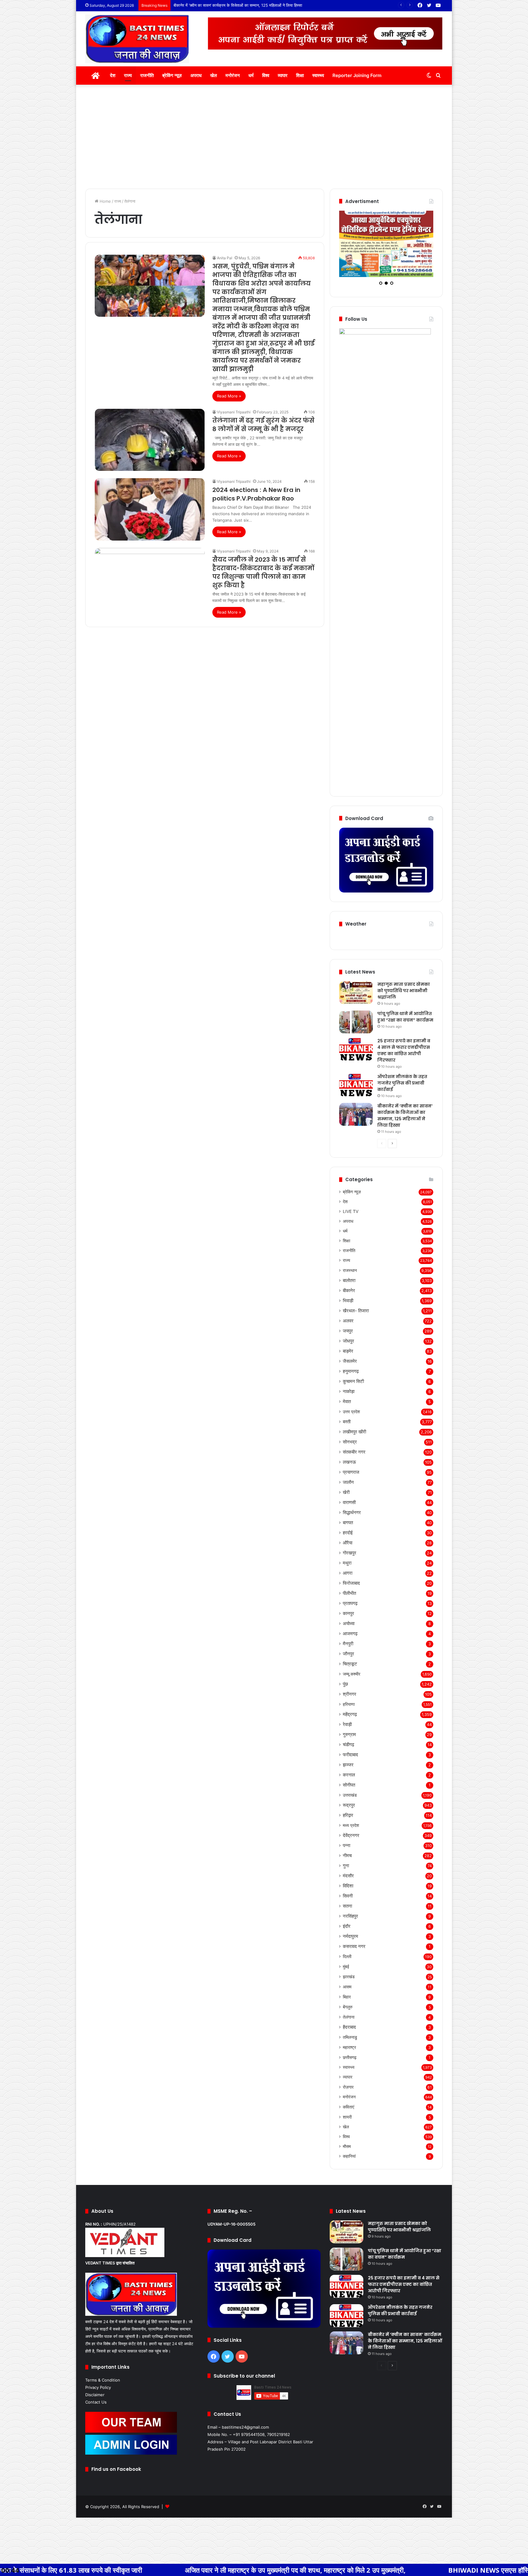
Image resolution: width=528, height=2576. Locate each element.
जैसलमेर (350, 1369)
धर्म (251, 75)
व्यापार (283, 75)
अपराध (196, 75)
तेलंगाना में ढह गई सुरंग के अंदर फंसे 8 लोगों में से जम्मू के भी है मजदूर (263, 425)
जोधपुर (348, 1349)
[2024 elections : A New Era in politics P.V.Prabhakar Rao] (150, 509)
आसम (347, 1994)
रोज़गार (348, 2095)
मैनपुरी (348, 1651)
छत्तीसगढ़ (350, 2065)
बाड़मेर (348, 1359)
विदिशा (348, 1893)
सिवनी (348, 1903)
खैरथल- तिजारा (356, 1318)
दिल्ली (347, 1964)
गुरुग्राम (349, 1742)
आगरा (348, 1581)
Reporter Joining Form (357, 75)
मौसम (347, 2154)
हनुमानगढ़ (351, 1379)
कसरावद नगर (354, 1954)
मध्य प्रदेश (351, 1833)
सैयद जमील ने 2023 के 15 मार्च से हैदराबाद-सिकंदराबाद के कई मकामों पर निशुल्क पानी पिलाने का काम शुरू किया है (263, 572)
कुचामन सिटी (353, 1389)
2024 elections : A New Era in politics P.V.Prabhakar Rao (256, 494)
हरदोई (348, 1540)
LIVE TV (351, 1219)
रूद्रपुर (349, 1813)
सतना (347, 1914)
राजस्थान (350, 1278)
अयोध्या (349, 1631)
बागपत (348, 1530)
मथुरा (347, 1571)
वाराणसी (349, 1510)
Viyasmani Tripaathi (234, 412)
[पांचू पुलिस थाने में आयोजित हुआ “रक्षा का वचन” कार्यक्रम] (356, 1030)
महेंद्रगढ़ (350, 1722)
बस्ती (347, 1429)
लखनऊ (349, 1470)
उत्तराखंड (350, 1803)
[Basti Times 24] (137, 39)
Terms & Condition (103, 2388)
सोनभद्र (350, 1449)
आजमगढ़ (350, 1641)
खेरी (346, 1500)
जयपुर (348, 1338)
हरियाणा (349, 1712)
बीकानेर (349, 1298)
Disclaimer (95, 2402)
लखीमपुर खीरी (354, 1439)
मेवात (347, 1409)
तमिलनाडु (350, 2045)
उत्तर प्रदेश (351, 1419)
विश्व (266, 75)
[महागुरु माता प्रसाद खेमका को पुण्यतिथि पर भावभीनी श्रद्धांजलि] (356, 1000)
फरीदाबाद (350, 1762)
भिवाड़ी (348, 1308)
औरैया (348, 1550)
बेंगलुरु (348, 2014)
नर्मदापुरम (350, 1944)
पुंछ (345, 1692)
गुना (346, 1873)
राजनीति (147, 75)
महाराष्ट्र (349, 2055)
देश (113, 75)
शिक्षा (300, 75)
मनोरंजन (233, 75)
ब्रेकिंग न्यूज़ (172, 75)
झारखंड (349, 1984)
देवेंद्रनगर (351, 1843)
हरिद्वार (348, 1823)
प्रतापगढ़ (350, 1611)
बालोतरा (349, 1288)
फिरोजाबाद (351, 1591)
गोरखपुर (350, 1560)
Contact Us (96, 2410)
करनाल (349, 1782)
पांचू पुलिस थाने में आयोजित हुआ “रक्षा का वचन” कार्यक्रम (405, 1024)
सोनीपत (349, 1792)
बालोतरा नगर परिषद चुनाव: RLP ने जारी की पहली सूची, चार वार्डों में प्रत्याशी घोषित (233, 5)
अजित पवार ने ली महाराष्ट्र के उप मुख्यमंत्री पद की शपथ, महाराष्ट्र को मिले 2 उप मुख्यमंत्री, (145, 2570)
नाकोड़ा (349, 1399)
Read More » (229, 396)
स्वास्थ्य (318, 75)
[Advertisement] (264, 137)
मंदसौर (348, 1883)
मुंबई (346, 1974)
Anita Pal (225, 258)
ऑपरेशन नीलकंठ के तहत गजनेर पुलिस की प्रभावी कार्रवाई (402, 1091)
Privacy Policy (98, 2395)
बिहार (347, 2004)
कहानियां (349, 2164)
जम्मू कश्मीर (352, 1682)
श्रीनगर (350, 1702)
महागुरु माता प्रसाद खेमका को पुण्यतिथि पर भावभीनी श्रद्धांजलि (404, 998)
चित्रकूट (350, 1671)
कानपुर (348, 1621)
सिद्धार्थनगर (352, 1520)
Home (105, 201)
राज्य (128, 75)
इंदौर (347, 1934)
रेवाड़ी (347, 1732)
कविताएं (348, 2114)
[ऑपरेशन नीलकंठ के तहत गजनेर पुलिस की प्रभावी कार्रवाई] (356, 1093)
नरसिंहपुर (350, 1924)
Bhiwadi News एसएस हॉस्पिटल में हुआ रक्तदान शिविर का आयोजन (386, 2570)
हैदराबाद (349, 2035)
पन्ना (346, 1853)
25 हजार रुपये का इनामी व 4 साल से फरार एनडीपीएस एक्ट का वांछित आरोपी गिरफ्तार (404, 1058)
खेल (214, 75)
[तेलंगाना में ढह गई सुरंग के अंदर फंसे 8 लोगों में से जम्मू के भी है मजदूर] (150, 440)
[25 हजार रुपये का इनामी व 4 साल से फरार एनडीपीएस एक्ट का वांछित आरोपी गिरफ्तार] (356, 1057)
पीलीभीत (349, 1601)
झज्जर (348, 1772)
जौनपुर (348, 1661)
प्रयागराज (351, 1480)
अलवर (348, 1328)
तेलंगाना (349, 2025)
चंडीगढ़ (348, 1752)
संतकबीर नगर (354, 1460)
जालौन (348, 1490)
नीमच (347, 1863)
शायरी (347, 2125)
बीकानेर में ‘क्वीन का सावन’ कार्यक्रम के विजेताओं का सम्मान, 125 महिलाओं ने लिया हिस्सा (405, 1123)
